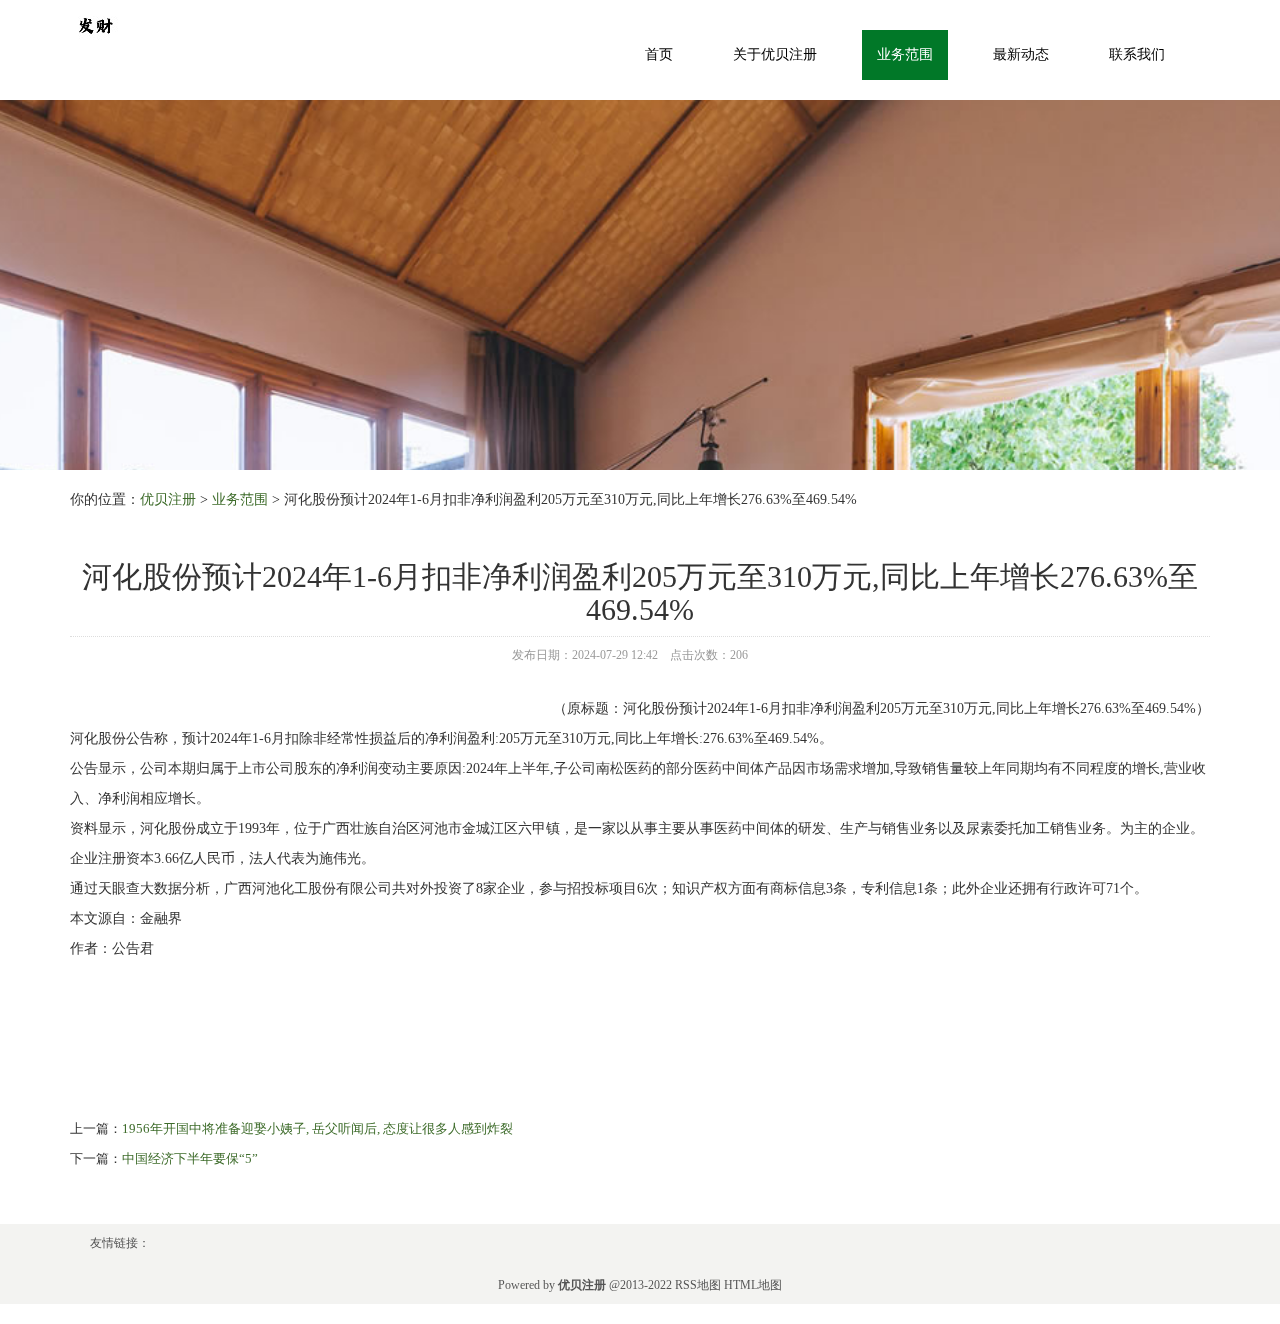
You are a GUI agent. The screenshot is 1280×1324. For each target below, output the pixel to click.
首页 (659, 54)
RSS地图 (698, 1285)
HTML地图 (753, 1285)
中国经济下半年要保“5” (190, 1158)
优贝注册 (168, 499)
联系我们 (1137, 54)
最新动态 (1021, 54)
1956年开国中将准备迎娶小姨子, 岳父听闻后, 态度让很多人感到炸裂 (317, 1128)
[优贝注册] (95, 23)
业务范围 (905, 54)
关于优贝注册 (775, 54)
